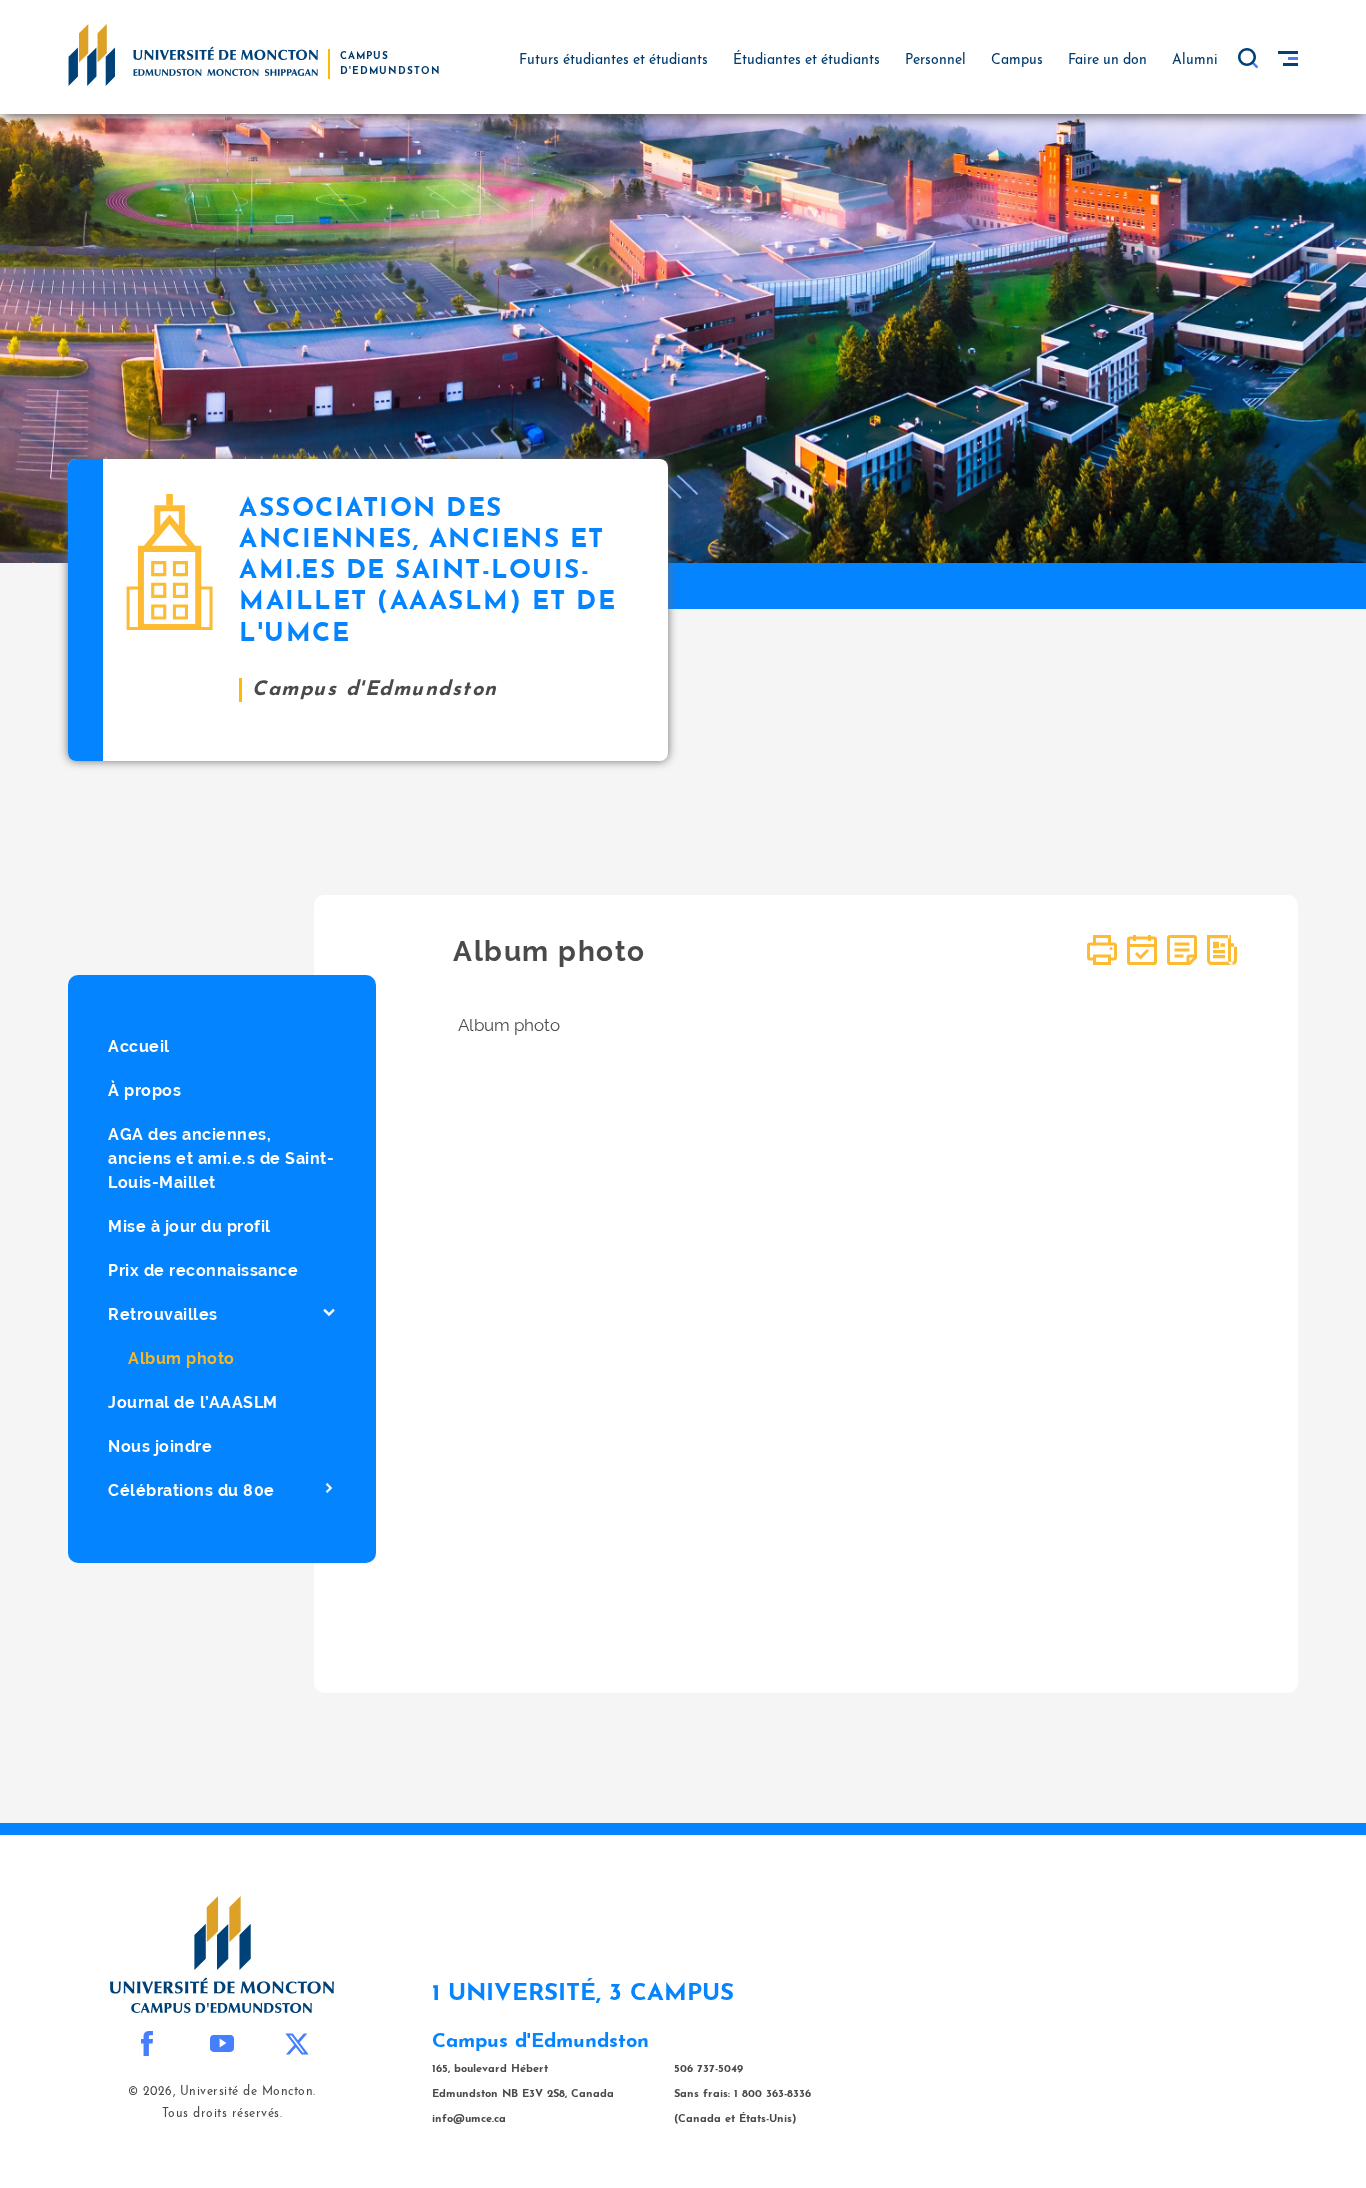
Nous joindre (160, 1446)
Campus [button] (1017, 60)
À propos (144, 1090)
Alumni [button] (1195, 60)
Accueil (139, 1046)
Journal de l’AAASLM (193, 1402)
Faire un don (1107, 60)
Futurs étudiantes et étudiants (613, 60)
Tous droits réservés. (222, 2114)
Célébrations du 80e (191, 1490)
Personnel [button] (935, 60)
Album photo (181, 1358)
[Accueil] (193, 54)
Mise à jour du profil (189, 1226)
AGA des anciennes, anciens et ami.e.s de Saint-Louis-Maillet (221, 1158)
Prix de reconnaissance (203, 1270)
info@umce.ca (469, 2119)
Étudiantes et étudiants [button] (806, 60)
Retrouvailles (163, 1314)
